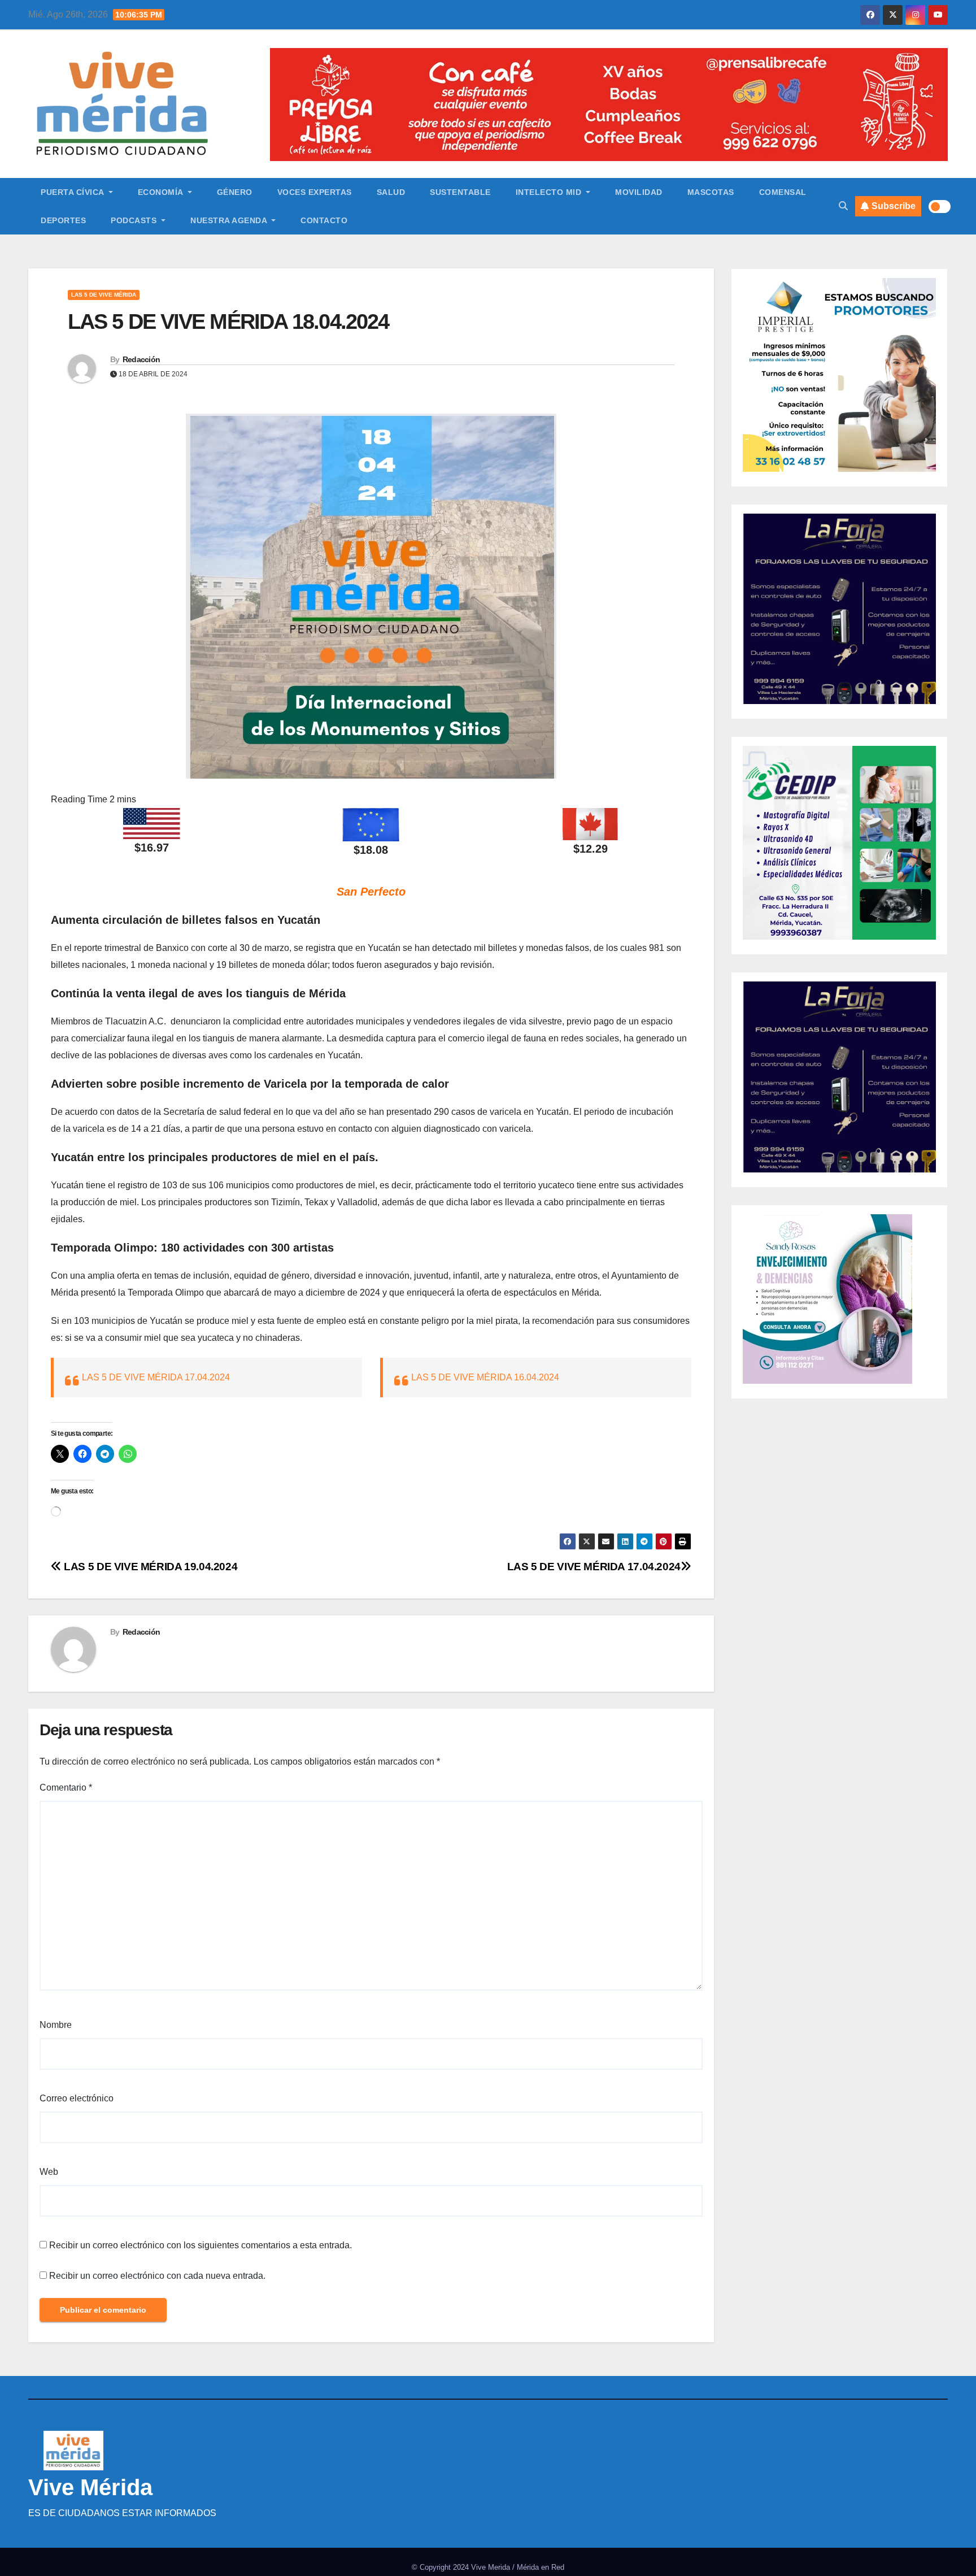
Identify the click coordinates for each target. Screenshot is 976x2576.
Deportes (63, 220)
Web (49, 2172)
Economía (162, 192)
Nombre (56, 2025)
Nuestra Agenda (230, 220)
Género (235, 192)
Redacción (141, 359)
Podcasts (135, 220)
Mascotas (711, 192)
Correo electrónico (77, 2098)
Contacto (324, 220)
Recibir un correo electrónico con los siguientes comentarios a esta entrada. (201, 2245)
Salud (391, 192)
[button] (843, 206)
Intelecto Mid (550, 192)
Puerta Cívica (73, 192)
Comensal (783, 192)
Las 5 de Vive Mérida (104, 295)
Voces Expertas (315, 192)
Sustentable (460, 192)
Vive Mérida (90, 2487)
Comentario (66, 1787)
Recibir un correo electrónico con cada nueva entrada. (157, 2276)
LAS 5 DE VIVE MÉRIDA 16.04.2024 (485, 1377)
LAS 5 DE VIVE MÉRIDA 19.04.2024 (149, 1567)
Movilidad (639, 192)
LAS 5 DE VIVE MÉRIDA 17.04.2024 (156, 1377)
